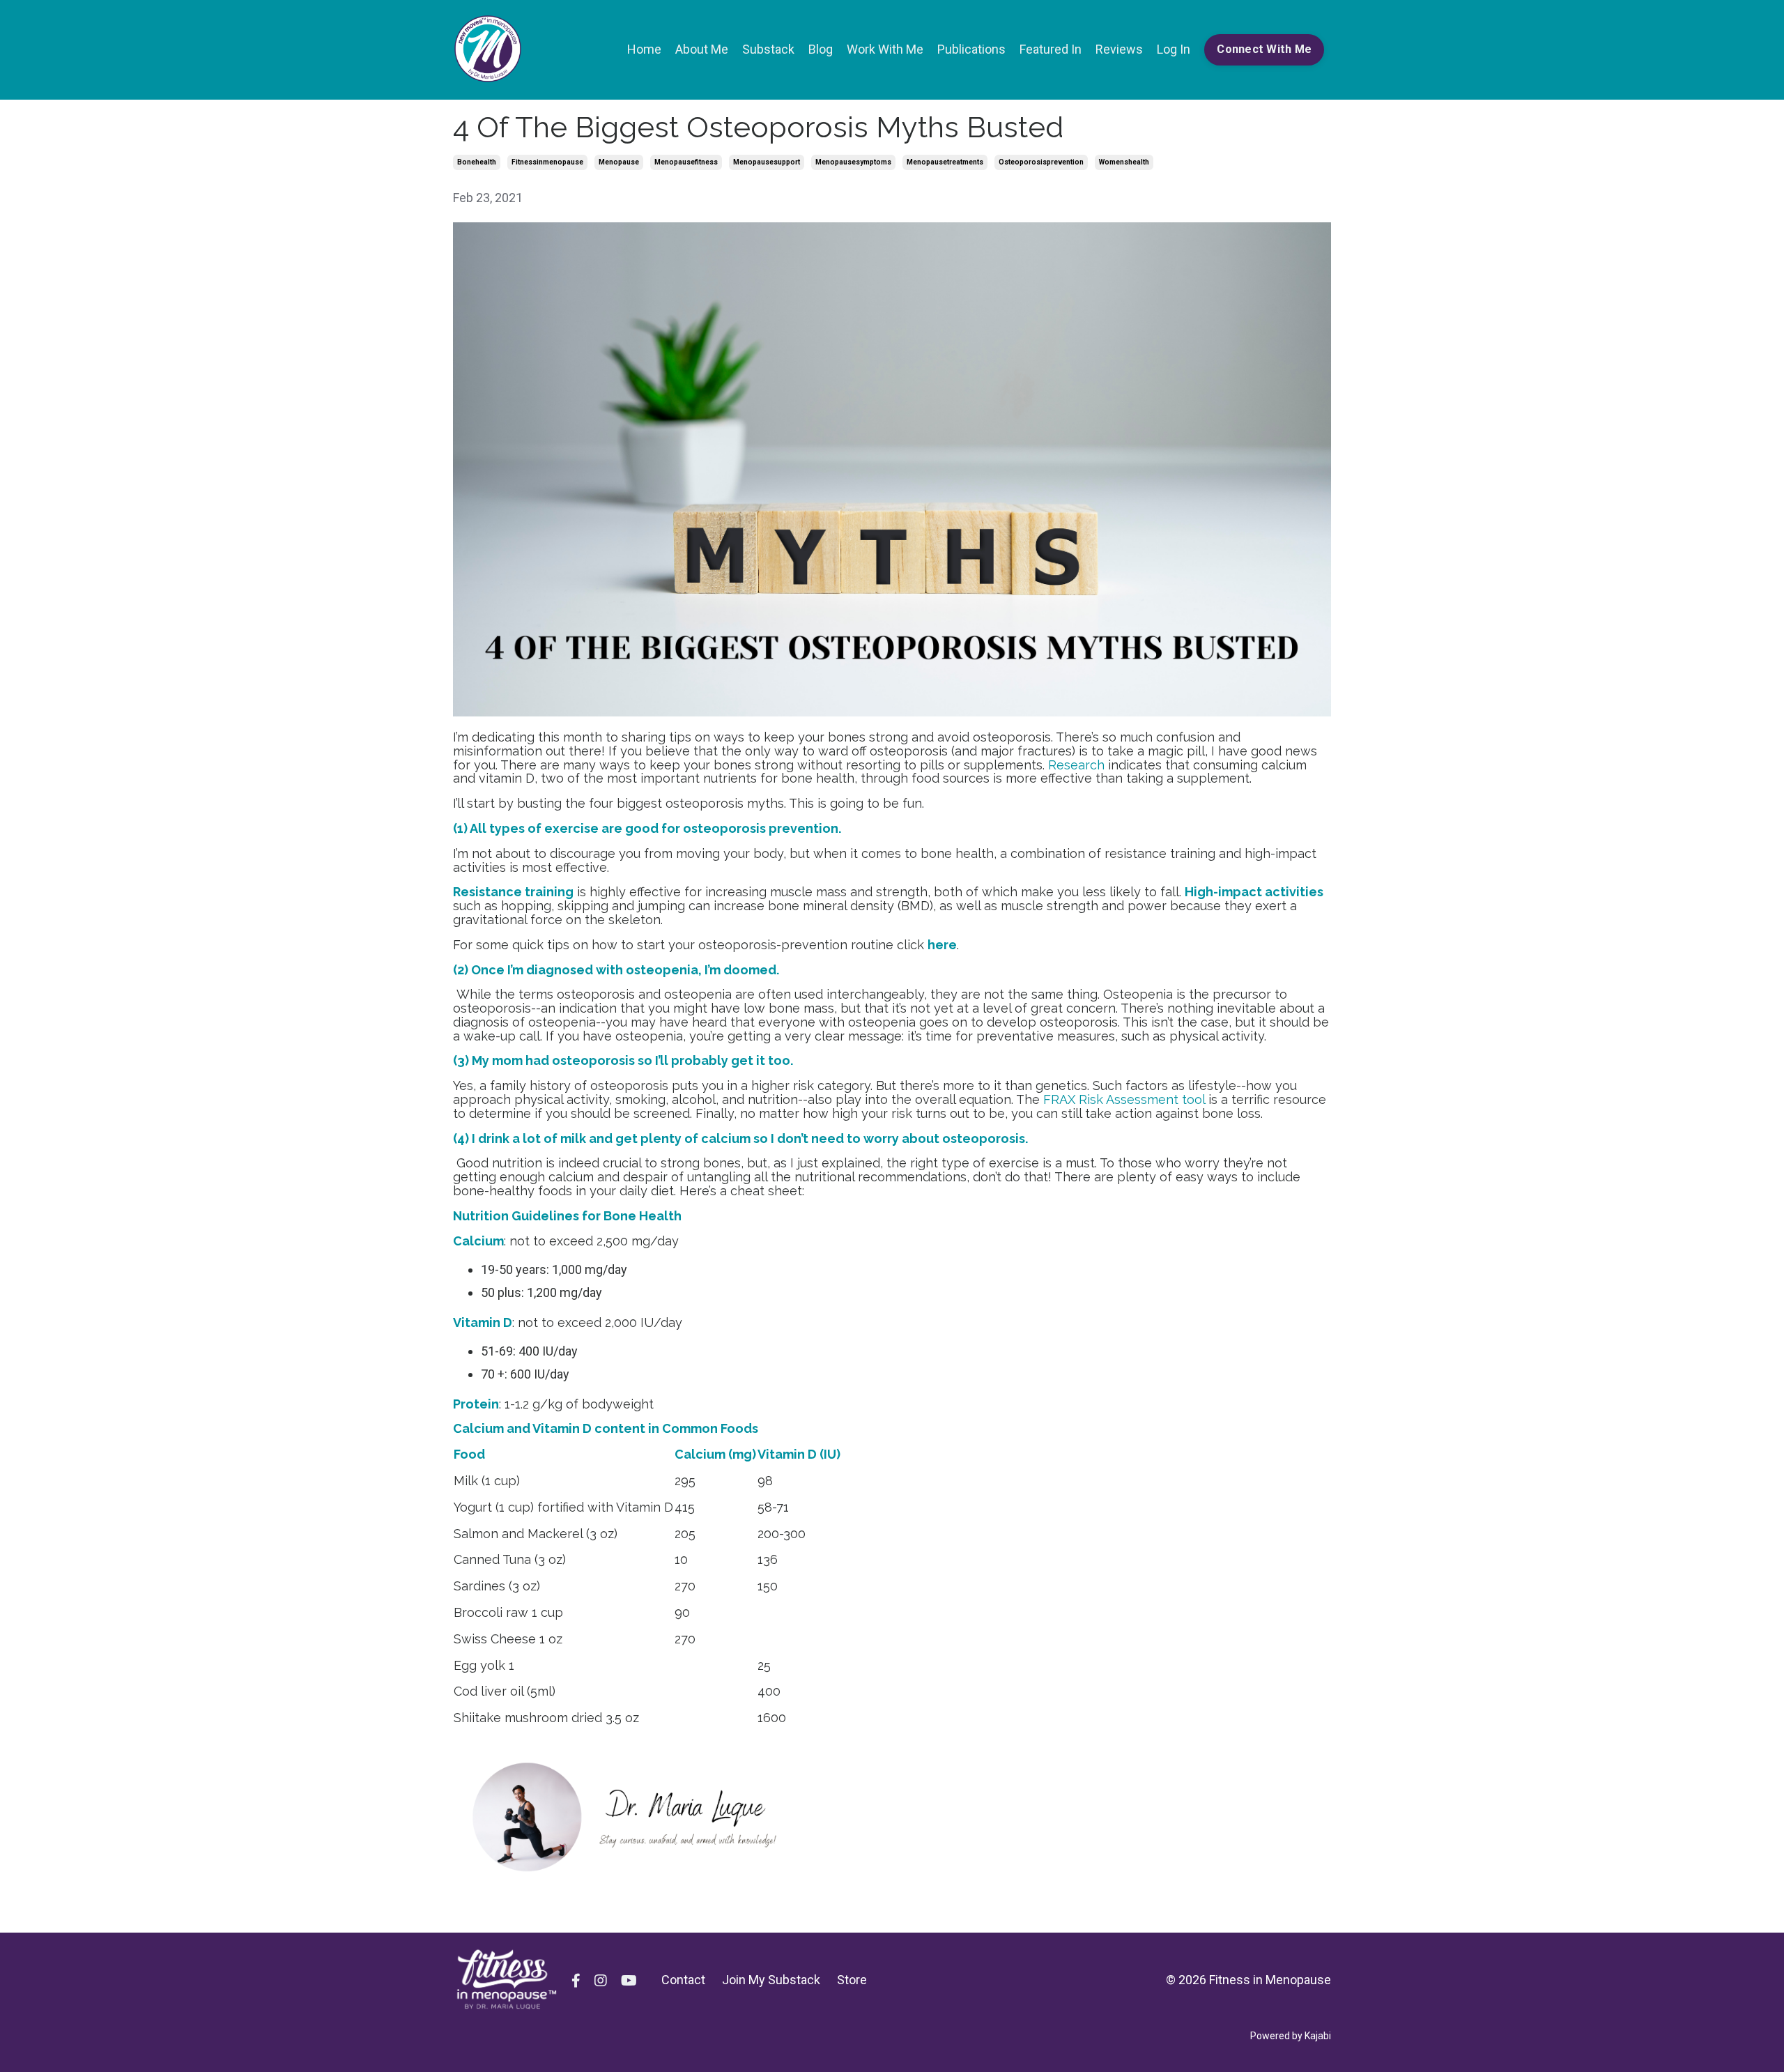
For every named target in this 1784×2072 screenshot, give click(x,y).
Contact (683, 1980)
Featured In (1051, 49)
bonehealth (477, 162)
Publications (971, 49)
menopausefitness (686, 162)
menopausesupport (767, 162)
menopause (619, 162)
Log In (1174, 49)
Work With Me (885, 49)
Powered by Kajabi (1291, 2036)
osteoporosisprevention (1041, 162)
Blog (821, 49)
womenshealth (1124, 162)
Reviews (1119, 49)
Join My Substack (771, 1980)
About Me (702, 49)
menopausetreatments (945, 162)
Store (852, 1980)
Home (644, 49)
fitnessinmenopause (547, 162)
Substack (768, 49)
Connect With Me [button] (1264, 49)
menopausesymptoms (853, 162)
